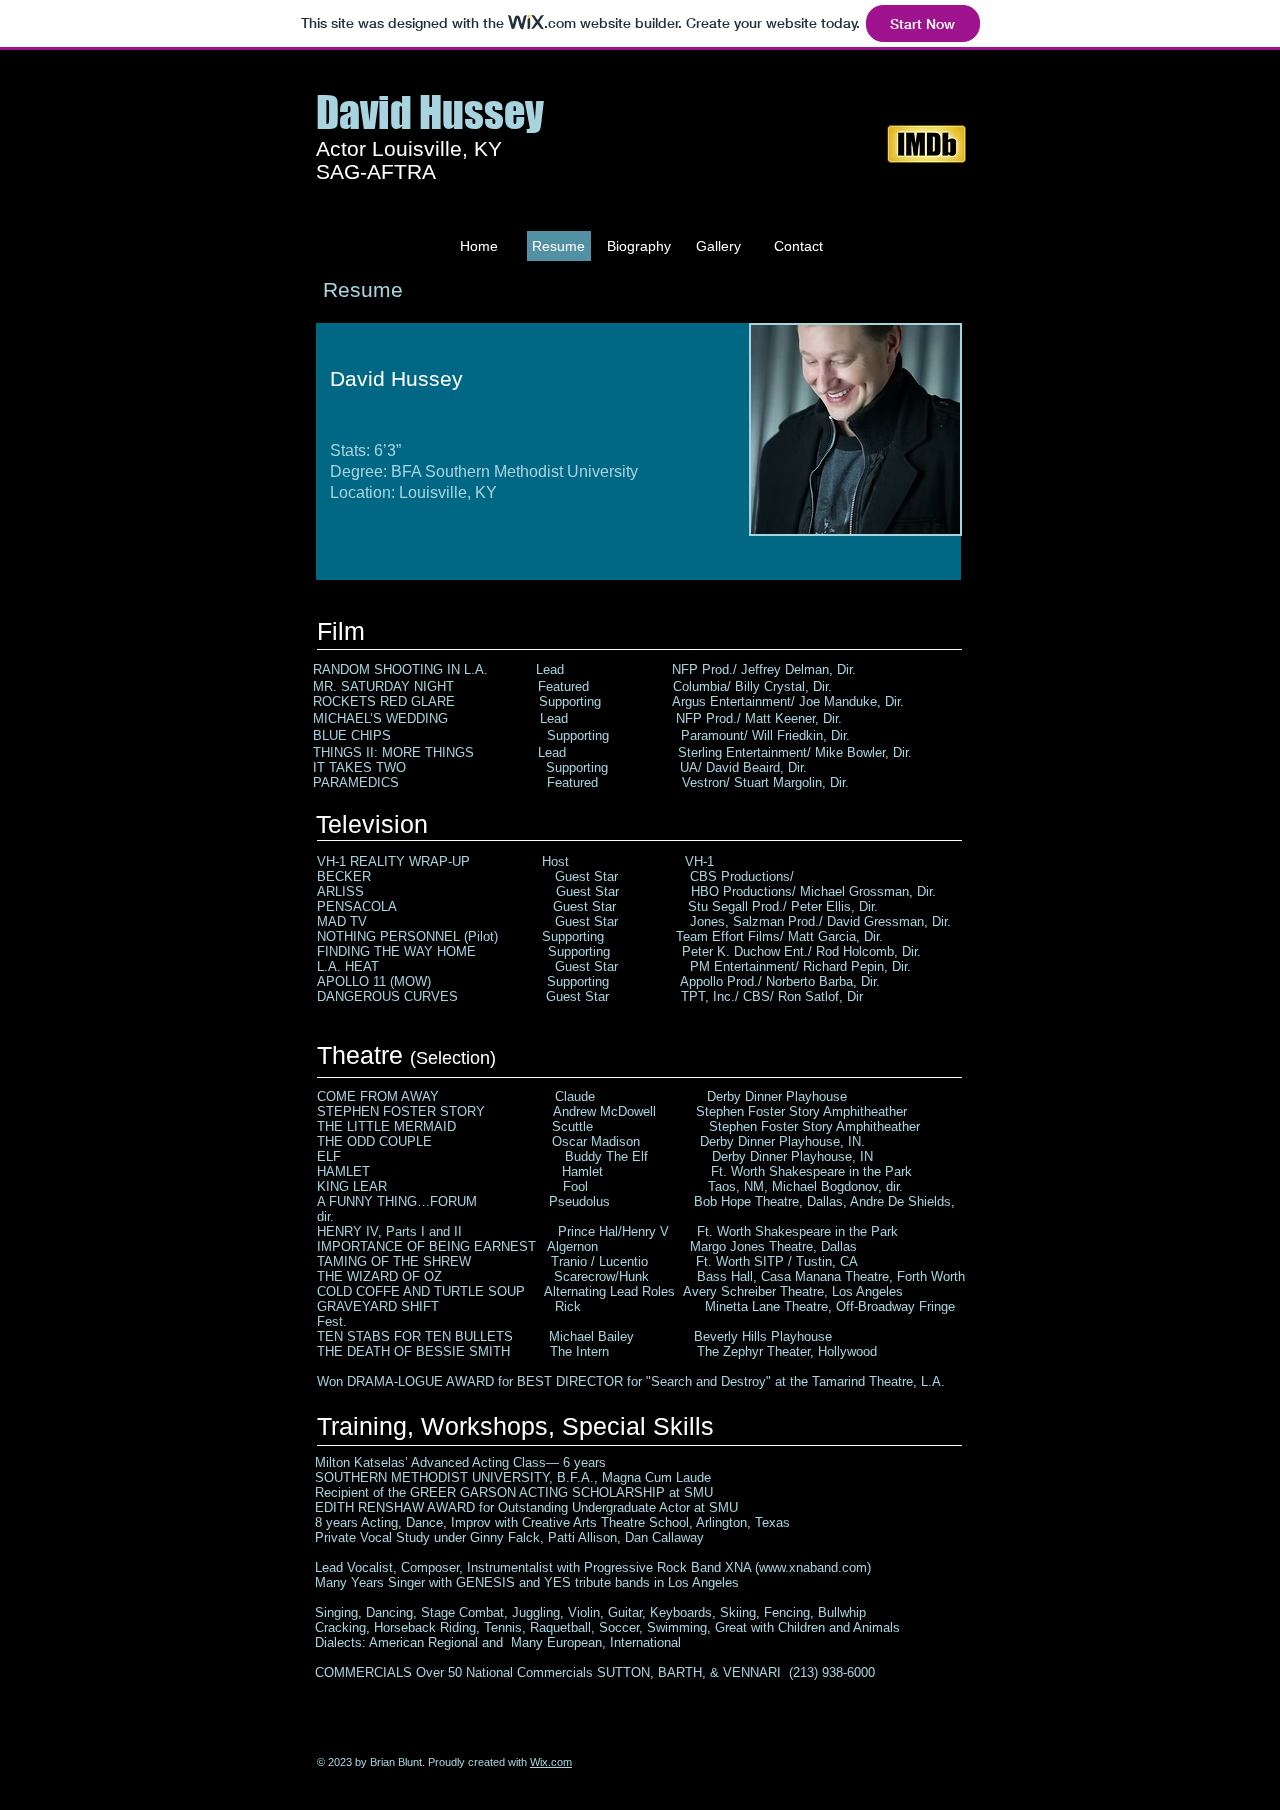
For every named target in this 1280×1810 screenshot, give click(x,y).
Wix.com (551, 1762)
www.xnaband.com (813, 1567)
